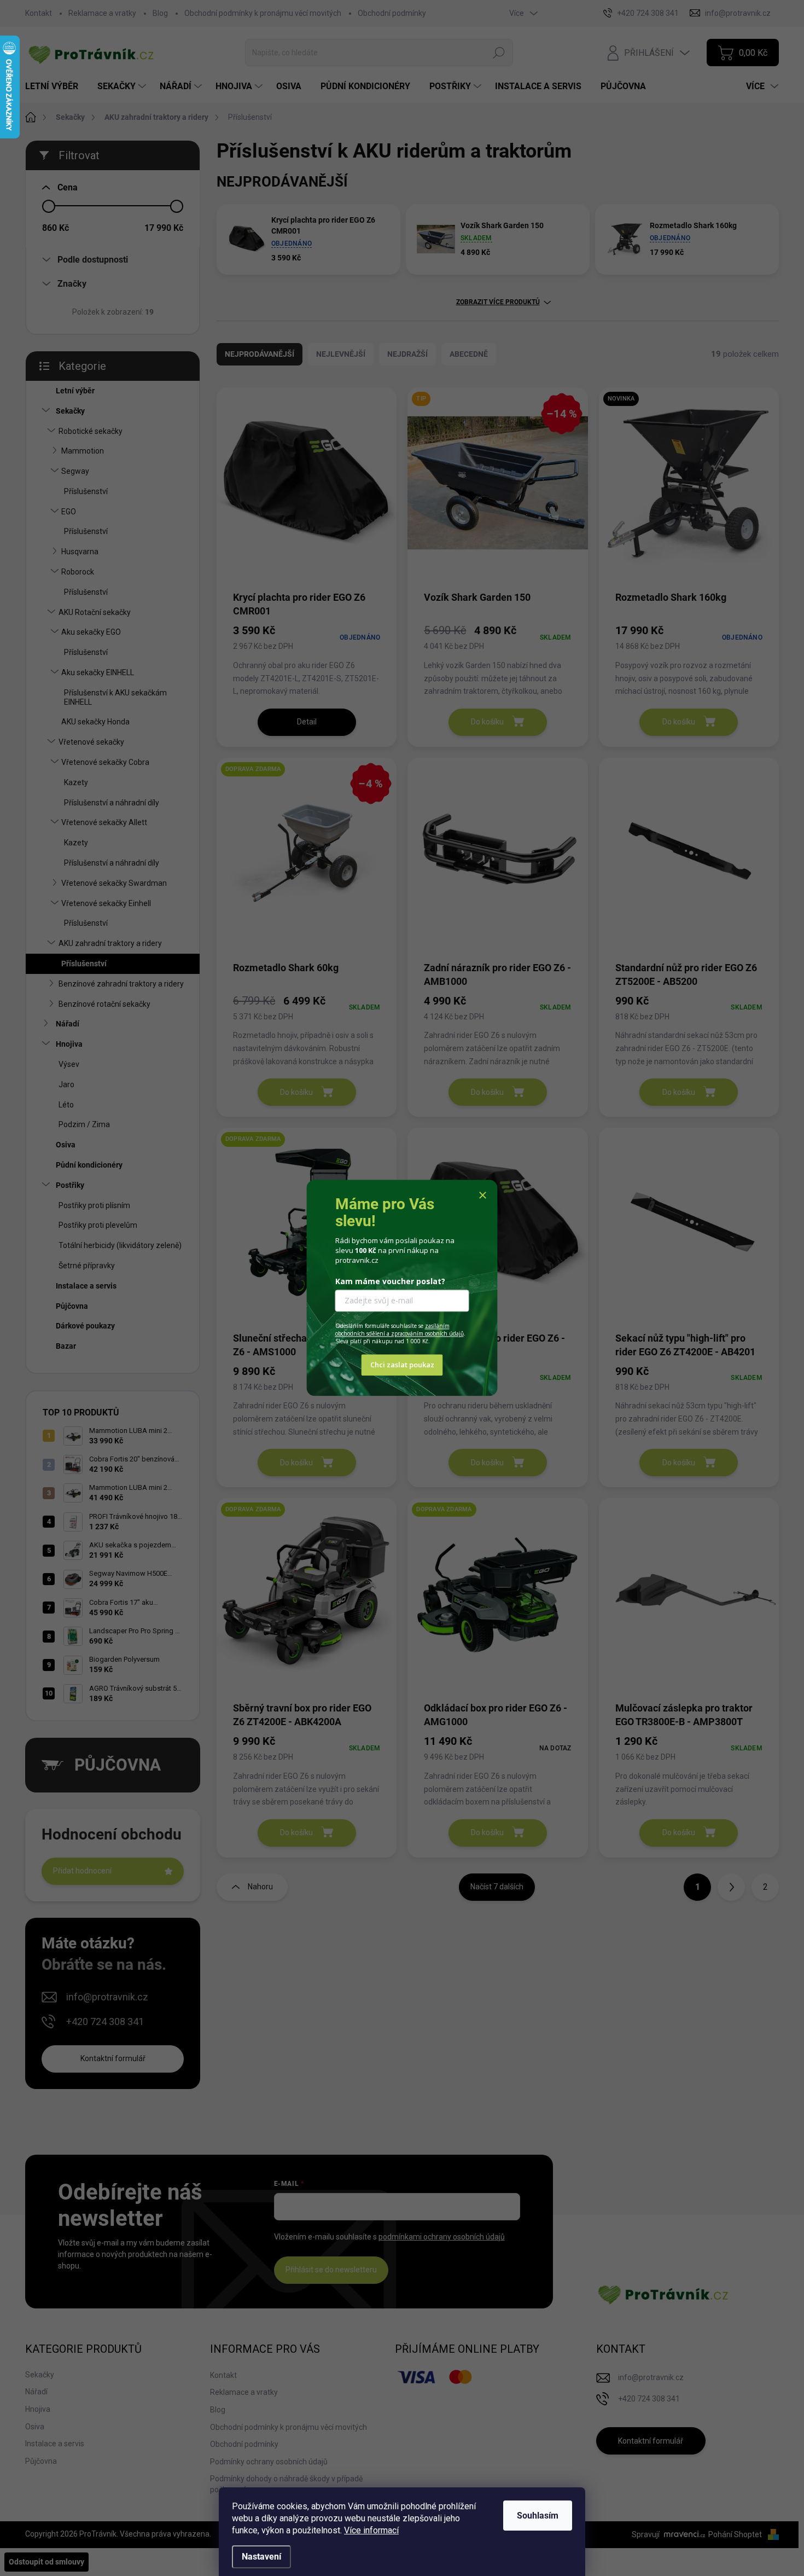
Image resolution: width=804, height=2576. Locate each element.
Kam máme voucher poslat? (390, 1281)
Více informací (371, 2530)
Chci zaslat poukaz (402, 1365)
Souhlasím (538, 2516)
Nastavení (261, 2557)
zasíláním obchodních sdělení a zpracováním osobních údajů (400, 1330)
